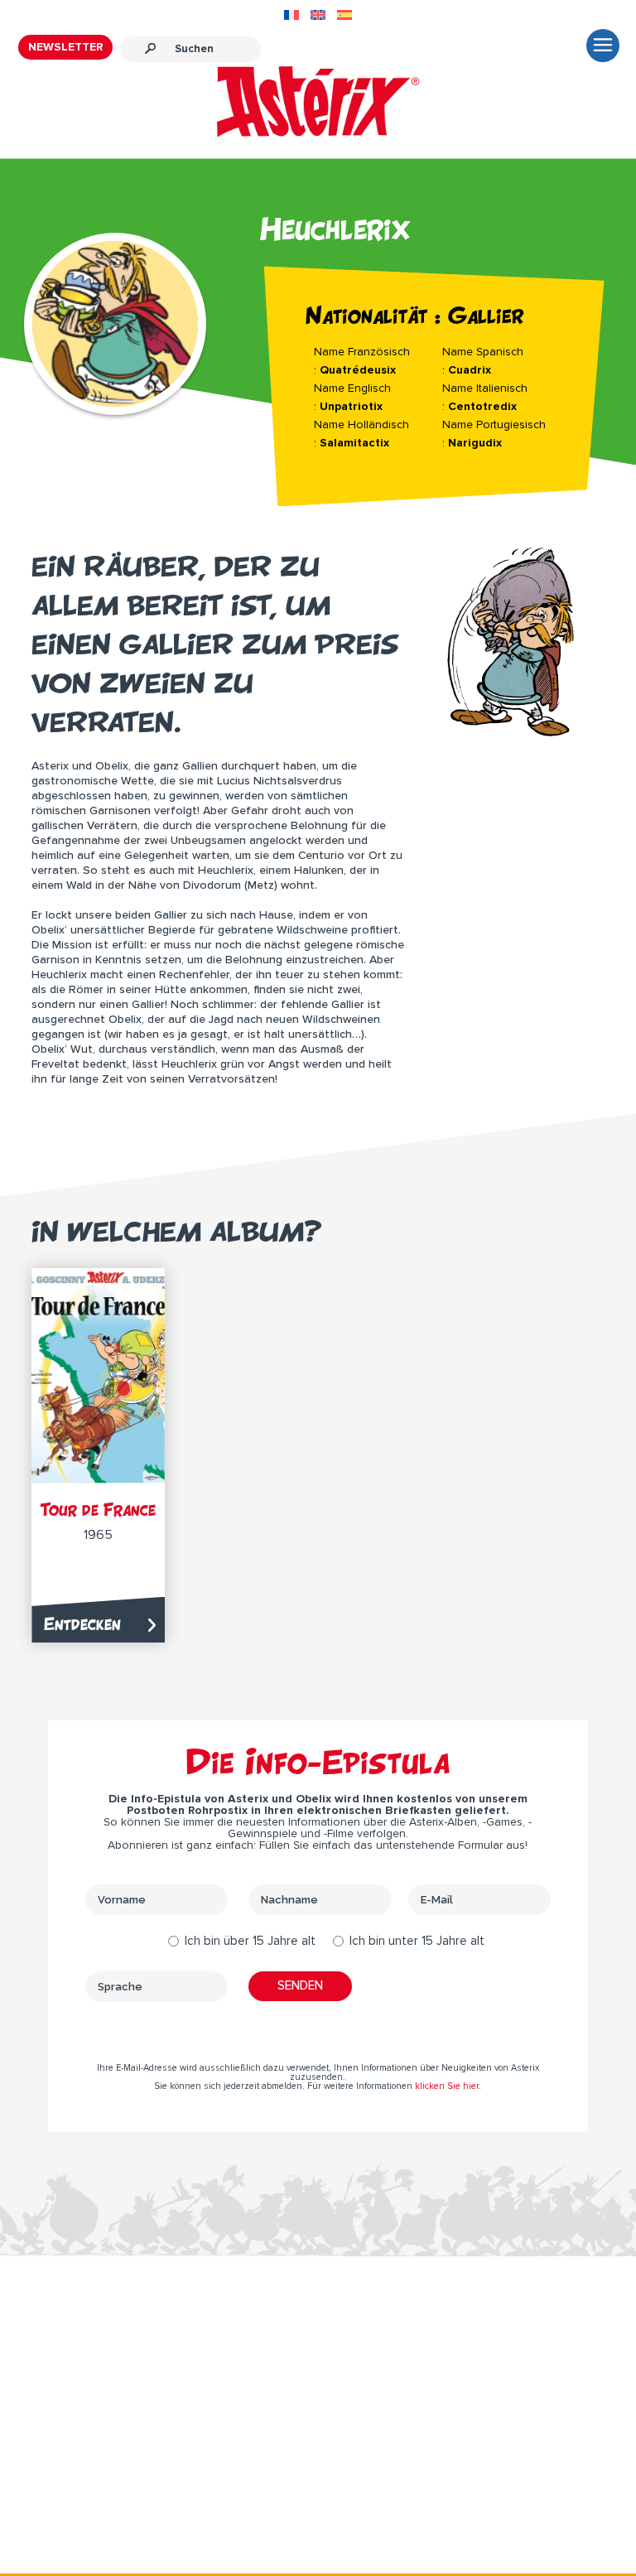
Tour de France (98, 1510)
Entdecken (82, 1624)
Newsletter (65, 47)
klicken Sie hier (447, 2086)
